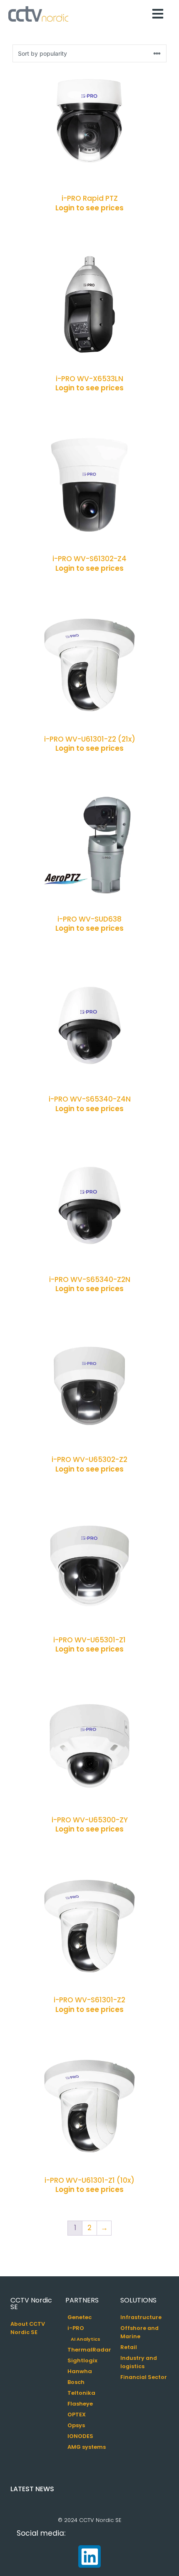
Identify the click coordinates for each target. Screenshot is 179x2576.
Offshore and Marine (139, 2332)
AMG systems (87, 2447)
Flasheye (80, 2404)
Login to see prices (89, 208)
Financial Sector (144, 2377)
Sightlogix (82, 2360)
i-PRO (76, 2328)
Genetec (80, 2317)
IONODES (80, 2436)
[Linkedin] (89, 2556)
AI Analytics (86, 2339)
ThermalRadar (89, 2350)
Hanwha (80, 2371)
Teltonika (81, 2393)
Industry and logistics (139, 2362)
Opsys (76, 2425)
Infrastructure (141, 2317)
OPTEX (77, 2415)
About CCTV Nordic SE (28, 2328)
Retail (129, 2347)
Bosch (76, 2382)
